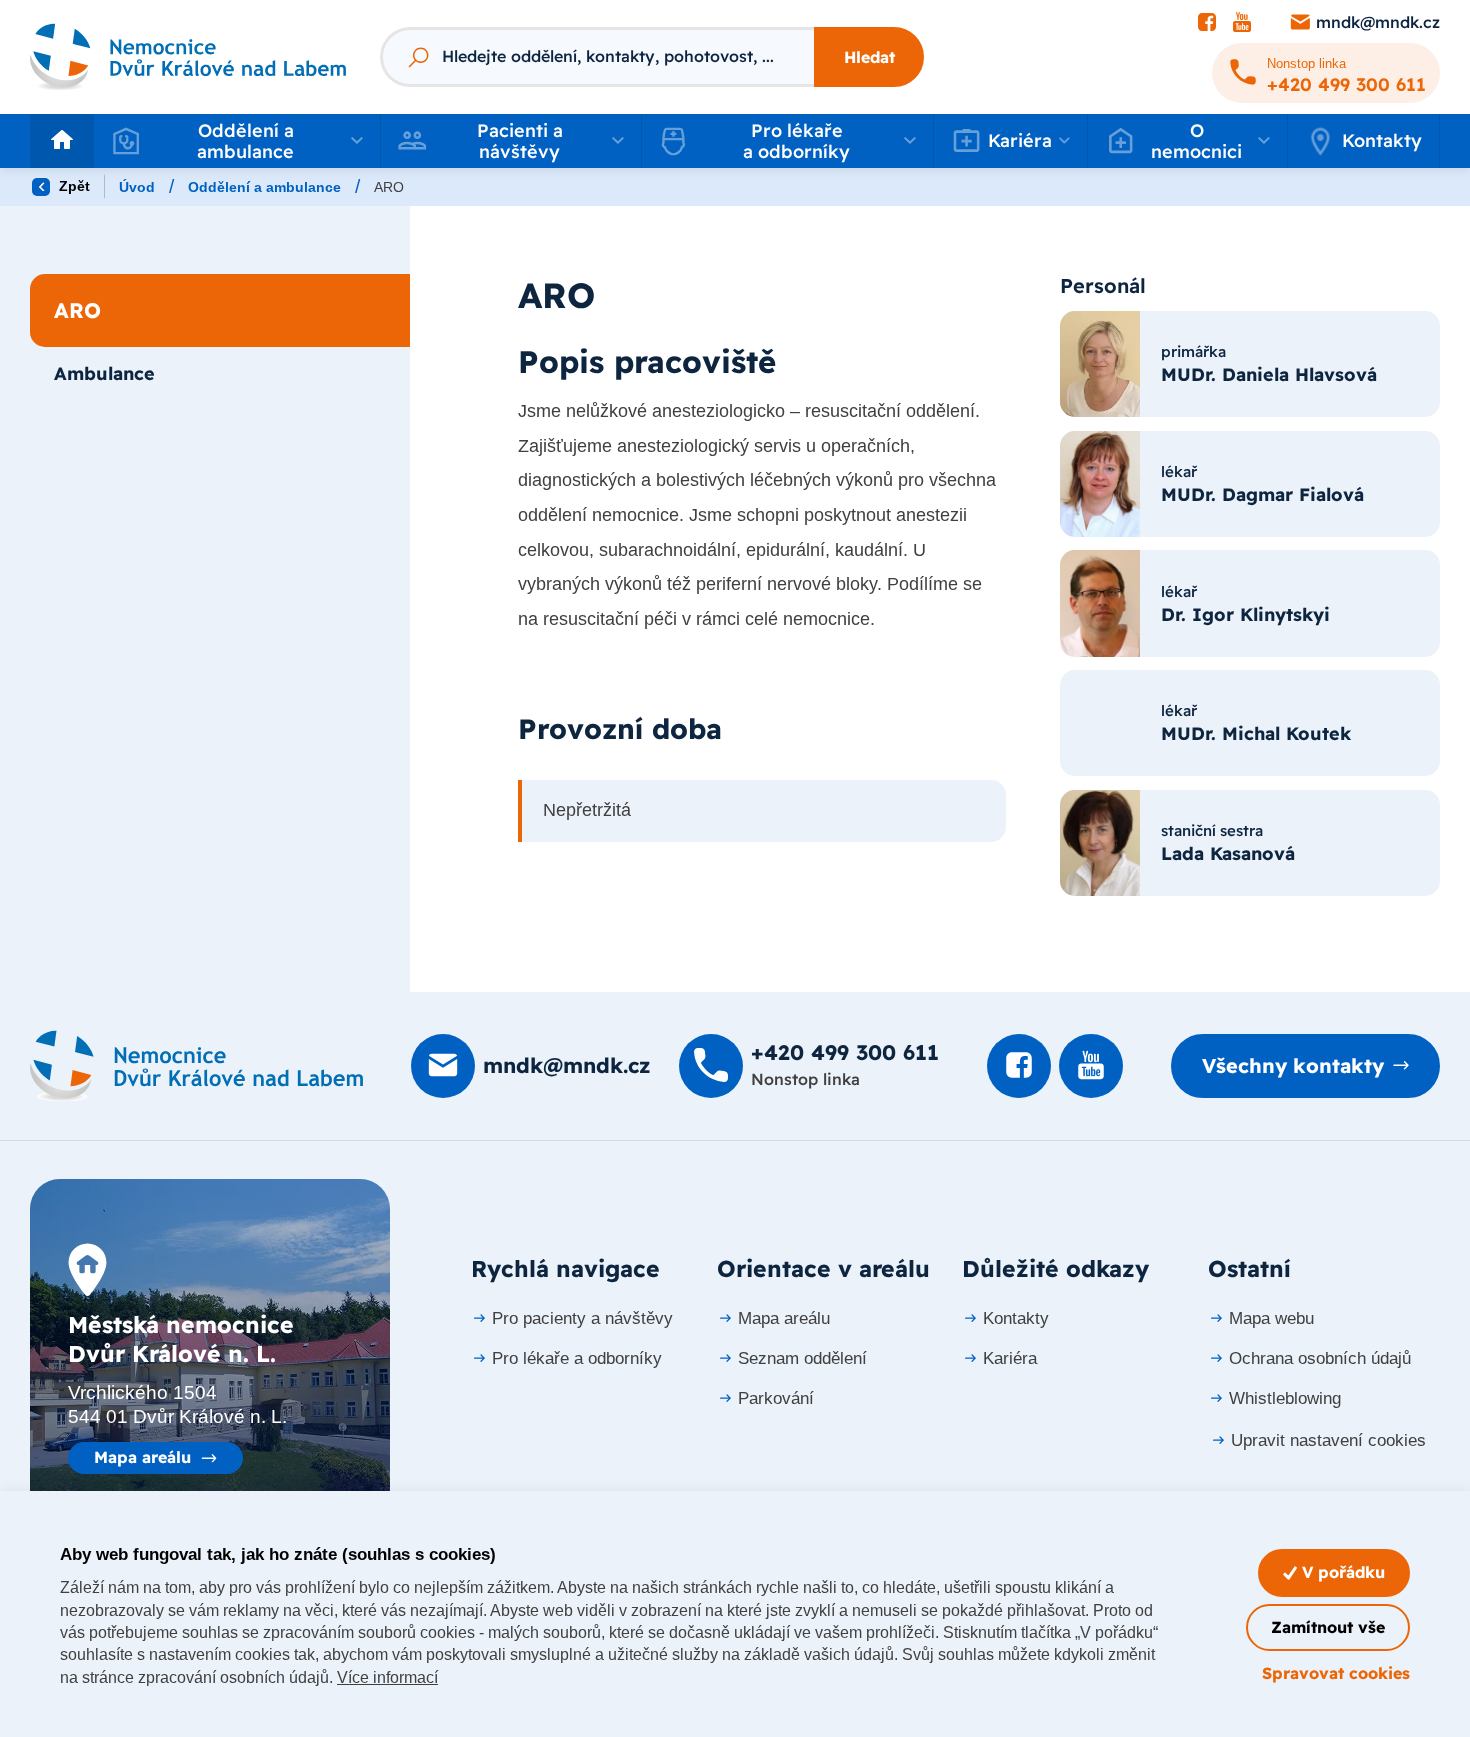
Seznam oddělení (802, 1358)
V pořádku (1341, 1572)
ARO (77, 310)
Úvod (137, 187)
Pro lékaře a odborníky (577, 1358)
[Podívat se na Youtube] (1242, 23)
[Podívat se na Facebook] (1207, 23)
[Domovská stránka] (196, 1066)
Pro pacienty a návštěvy (582, 1318)
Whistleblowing (1285, 1398)
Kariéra (1010, 1358)
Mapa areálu (142, 1457)
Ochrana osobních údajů (1320, 1358)
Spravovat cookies (1336, 1673)
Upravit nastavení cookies (1328, 1440)
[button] (237, 141)
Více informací (387, 1677)
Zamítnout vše (1328, 1627)
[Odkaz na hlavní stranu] (188, 57)
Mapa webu (1271, 1318)
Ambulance (104, 373)
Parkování (776, 1398)
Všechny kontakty (1293, 1065)
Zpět (72, 186)
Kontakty (1382, 140)
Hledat (869, 57)
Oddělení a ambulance (264, 187)
